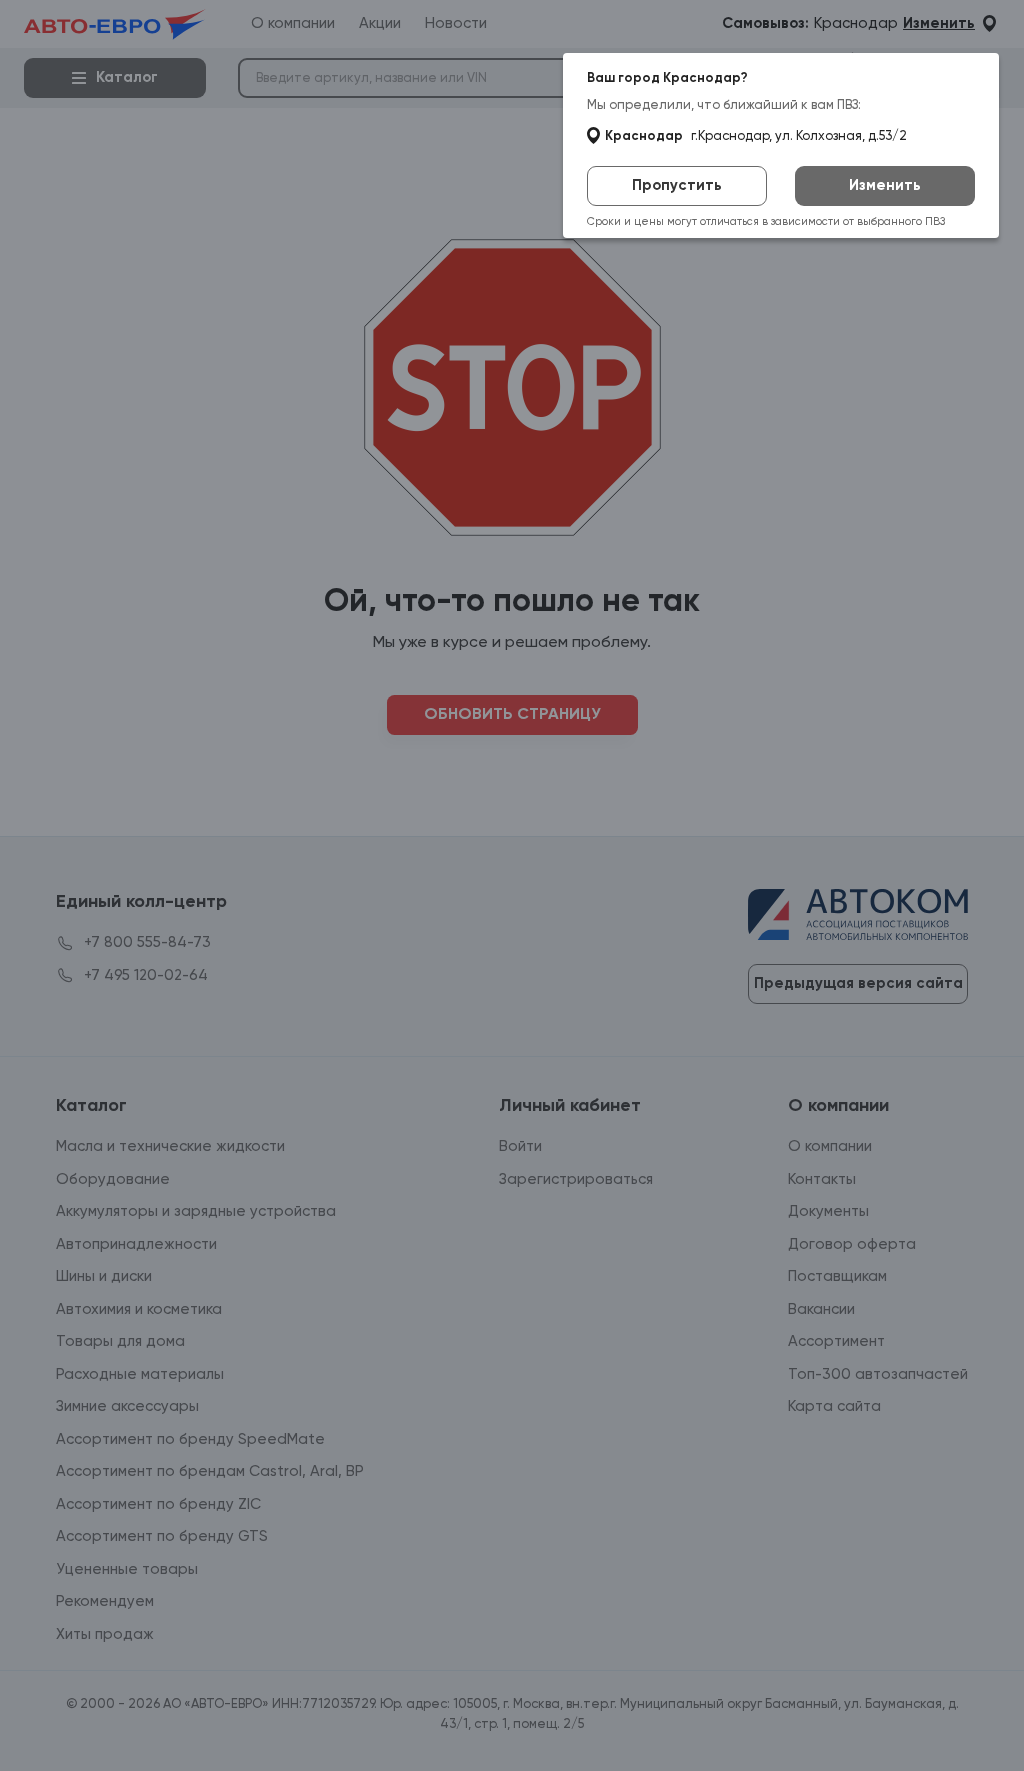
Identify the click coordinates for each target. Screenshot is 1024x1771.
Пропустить (677, 185)
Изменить (885, 185)
